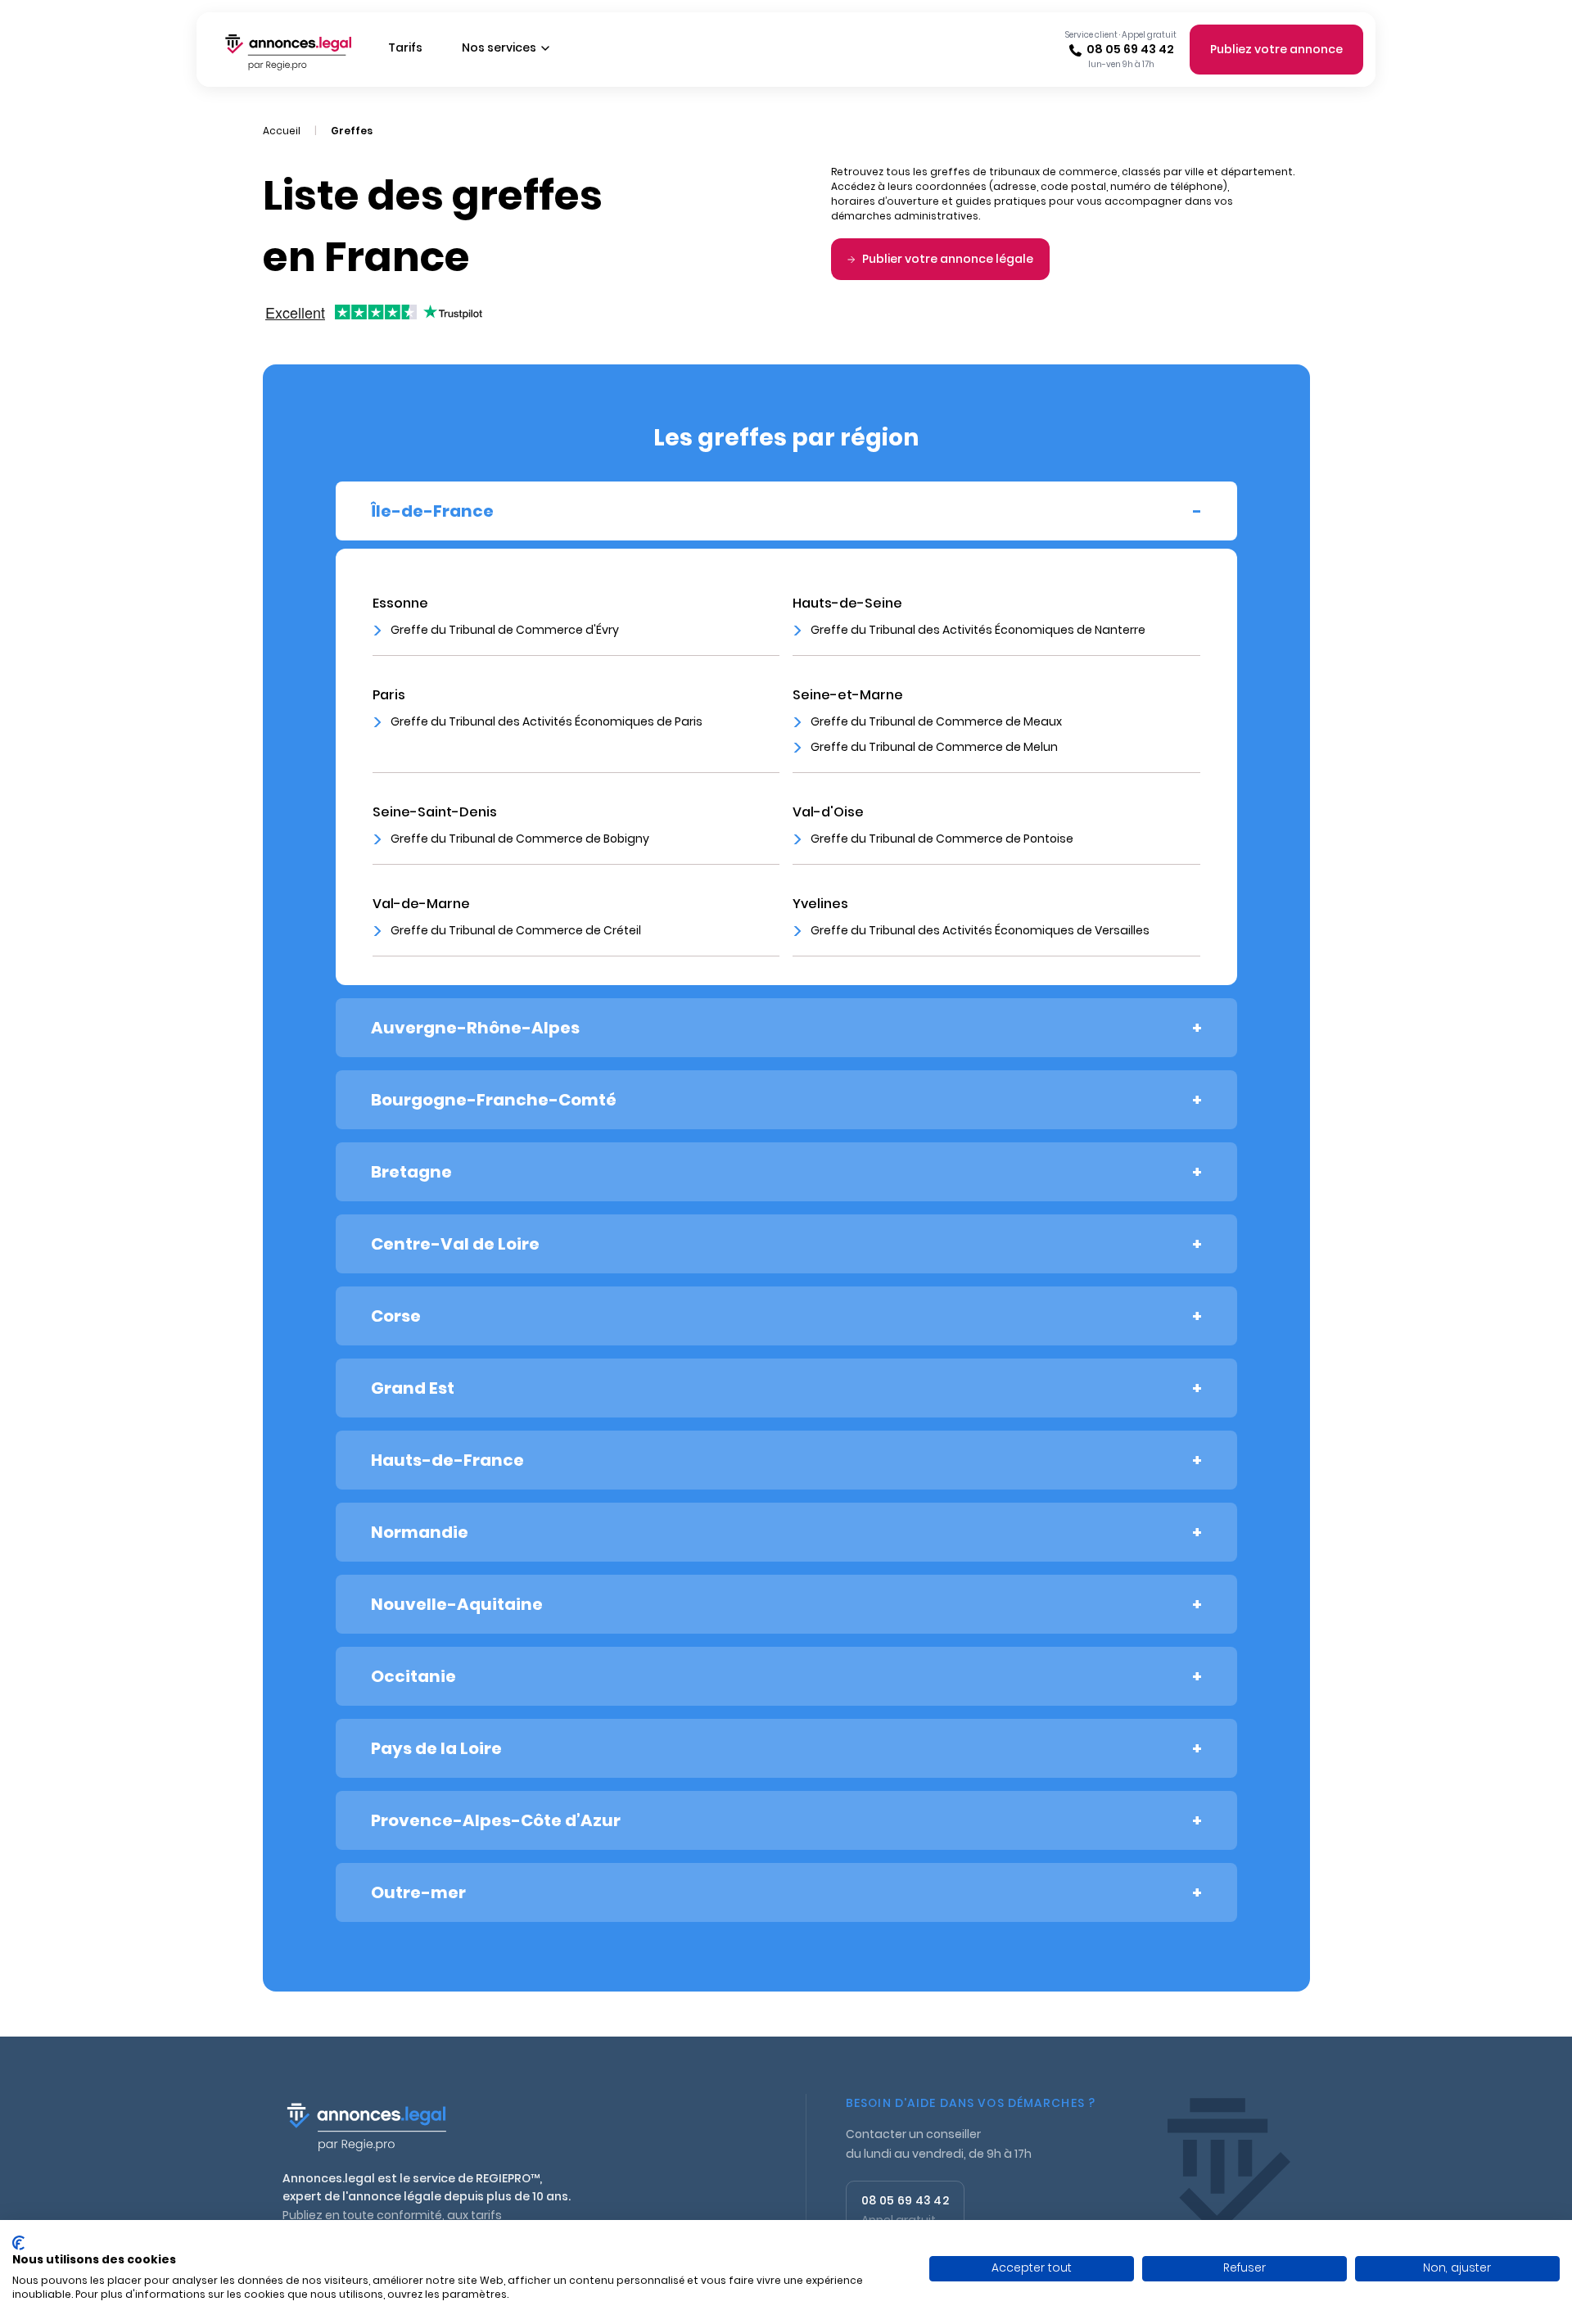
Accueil (282, 131)
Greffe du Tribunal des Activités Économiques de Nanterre (978, 630)
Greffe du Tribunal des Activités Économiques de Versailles (980, 930)
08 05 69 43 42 (1130, 49)
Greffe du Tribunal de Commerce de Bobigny (520, 839)
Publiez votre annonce (1276, 49)
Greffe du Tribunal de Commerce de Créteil (516, 930)
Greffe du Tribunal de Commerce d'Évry (505, 630)
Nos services (499, 47)
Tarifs (405, 47)
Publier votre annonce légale (948, 259)
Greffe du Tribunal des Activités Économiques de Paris (547, 721)
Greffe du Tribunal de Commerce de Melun (934, 747)
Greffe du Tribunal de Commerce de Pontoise (942, 839)
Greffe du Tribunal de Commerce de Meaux (936, 721)
